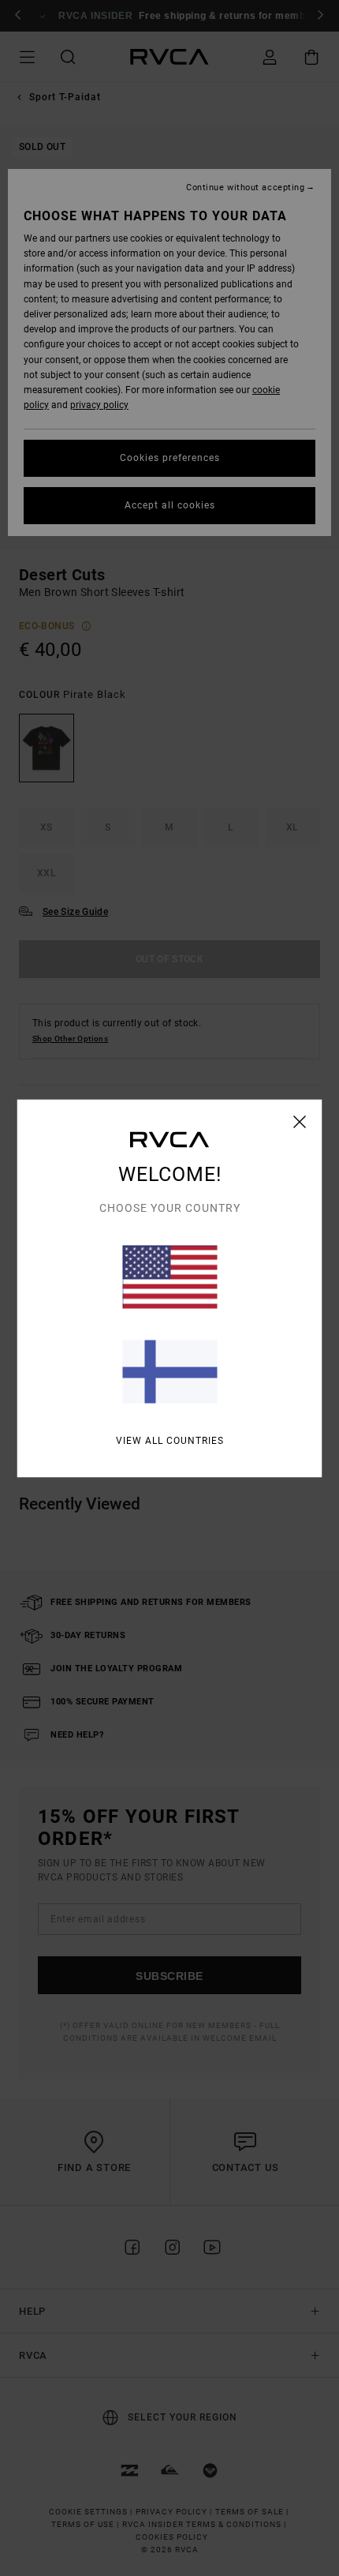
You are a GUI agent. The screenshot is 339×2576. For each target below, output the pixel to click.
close (300, 1121)
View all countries (170, 1440)
